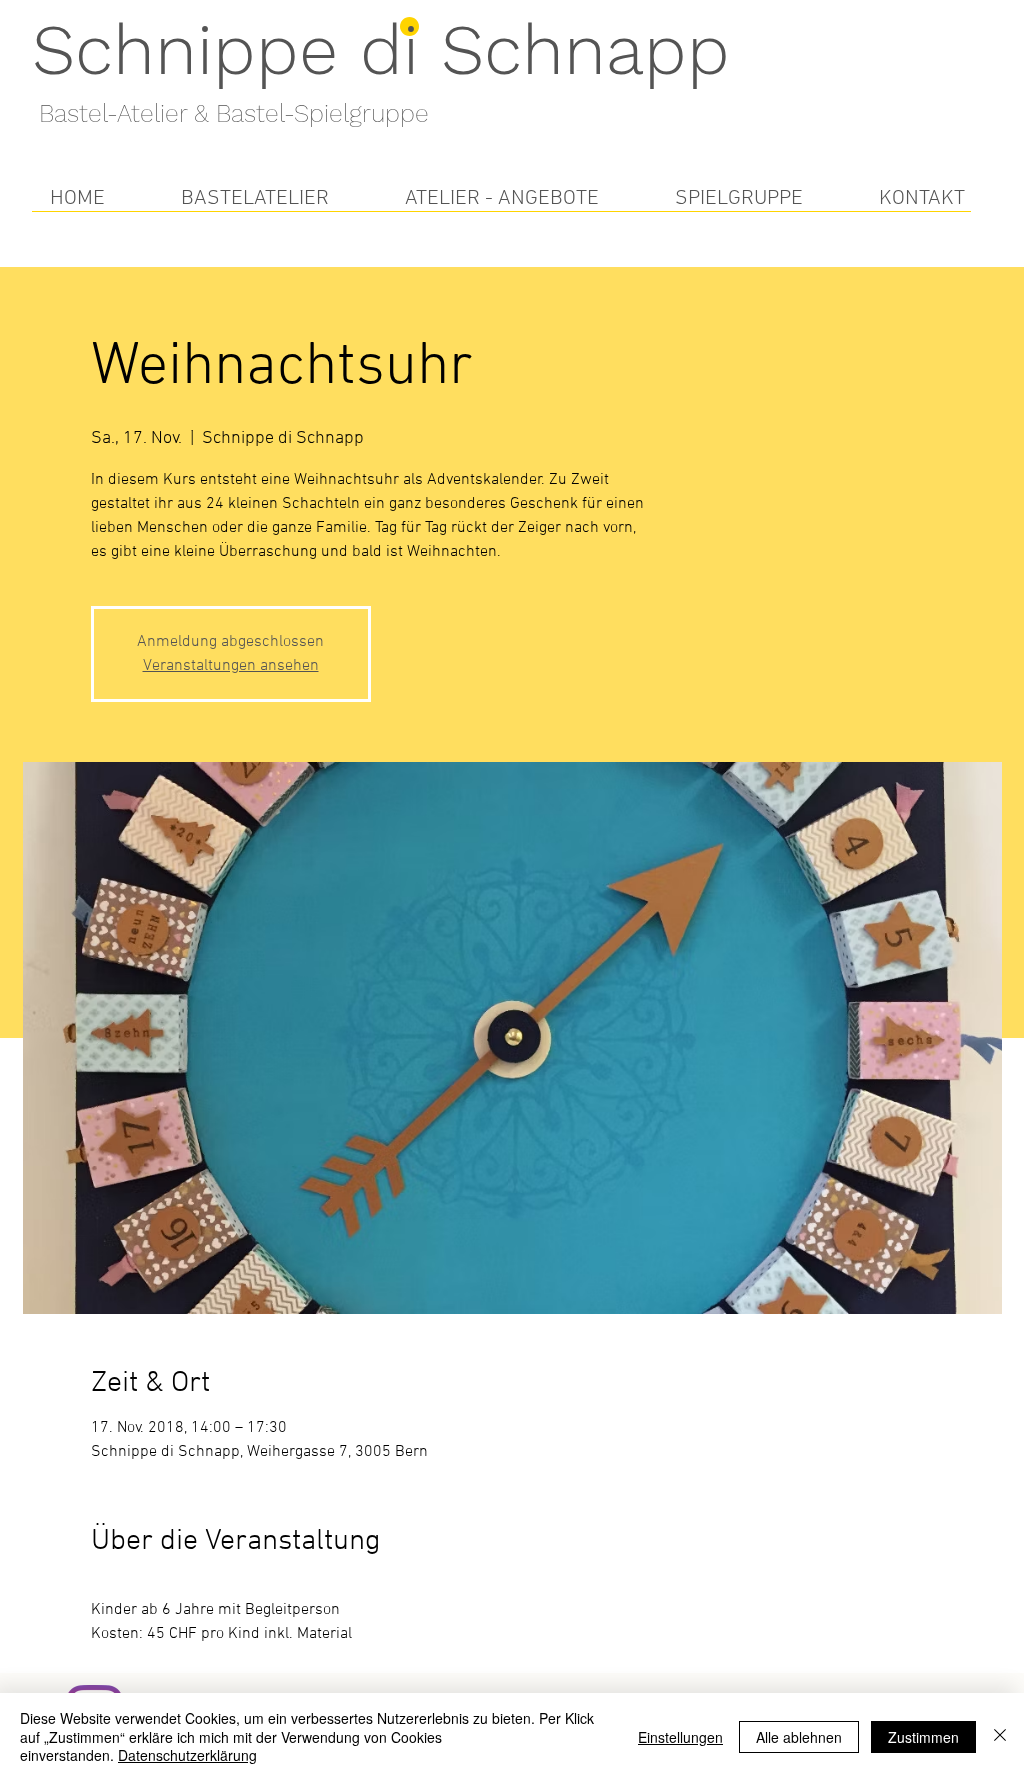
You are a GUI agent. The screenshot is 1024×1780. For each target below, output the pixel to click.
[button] (255, 198)
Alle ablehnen (799, 1737)
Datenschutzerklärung (187, 1755)
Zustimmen (923, 1737)
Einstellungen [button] (680, 1737)
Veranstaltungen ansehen (231, 666)
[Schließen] (1000, 1736)
